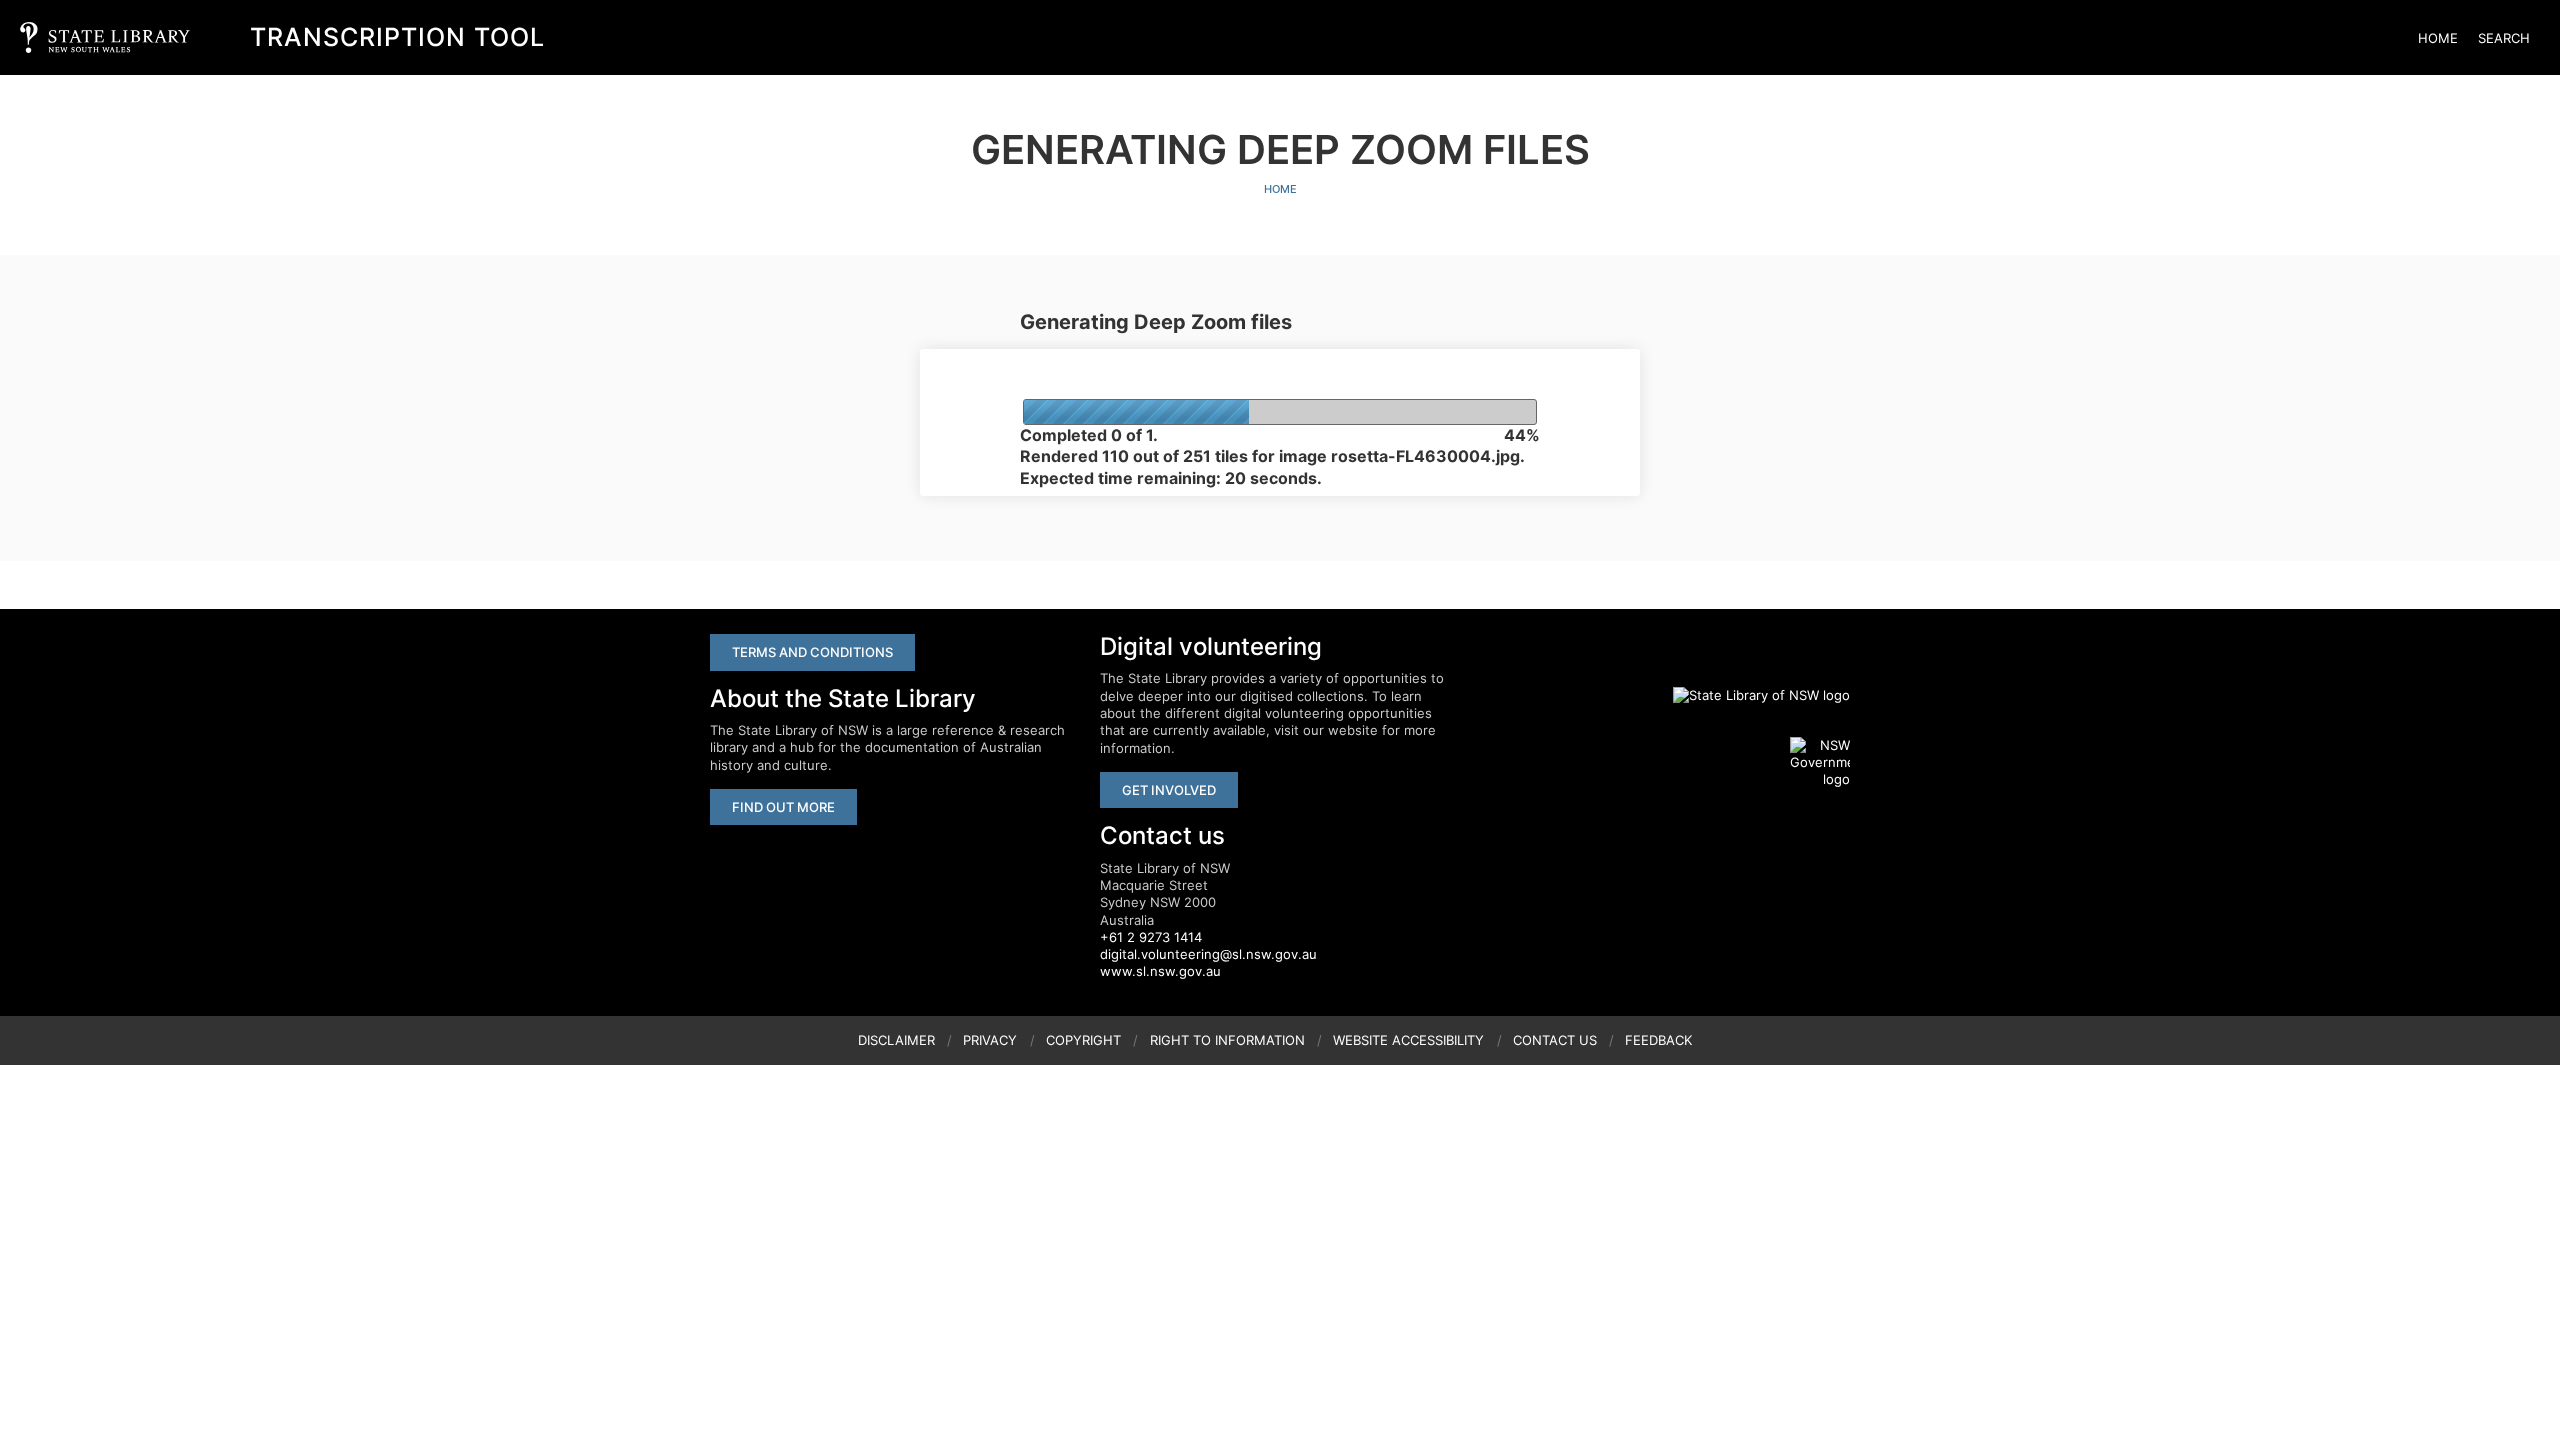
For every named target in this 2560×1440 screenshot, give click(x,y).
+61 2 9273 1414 (1151, 937)
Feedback (1658, 1040)
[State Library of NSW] (1750, 695)
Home (2438, 38)
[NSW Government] (1820, 763)
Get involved (1169, 790)
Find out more (783, 807)
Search (2504, 38)
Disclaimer (896, 1040)
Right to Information (1227, 1040)
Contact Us (1555, 1040)
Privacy (990, 1040)
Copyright (1083, 1040)
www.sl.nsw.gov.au (1160, 971)
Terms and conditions (812, 652)
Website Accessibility (1408, 1040)
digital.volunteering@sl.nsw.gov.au (1208, 954)
